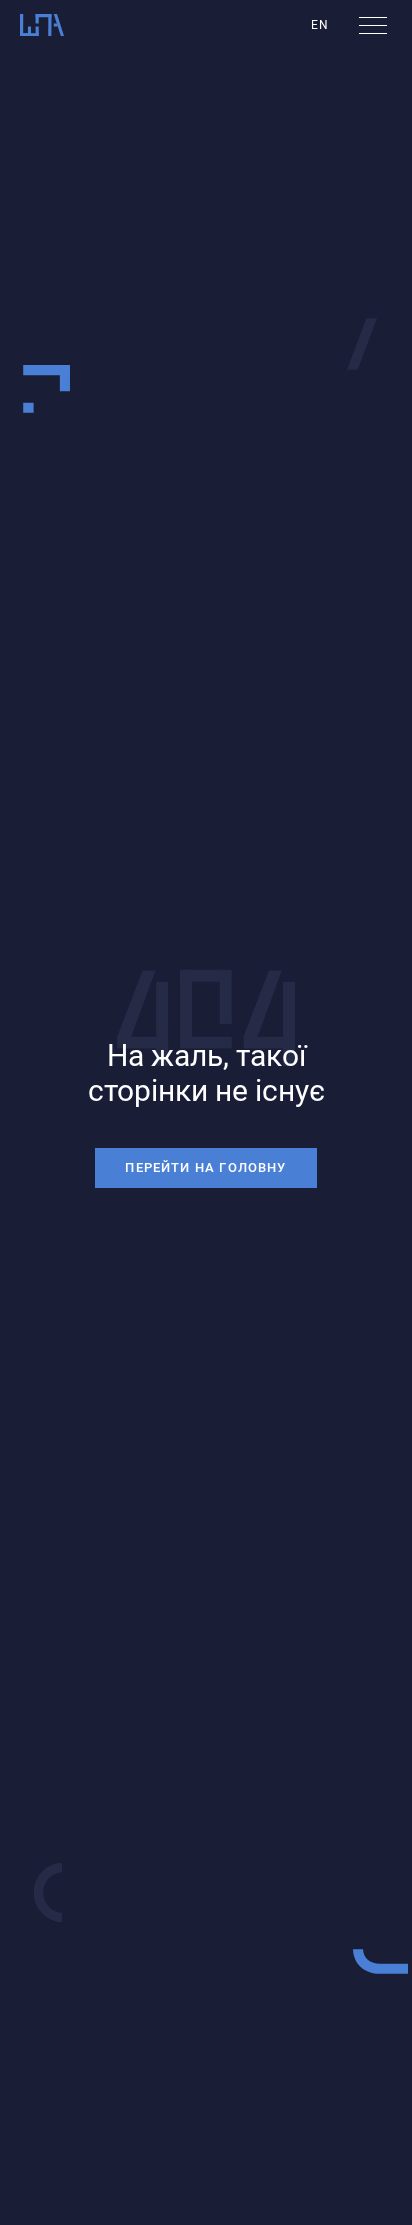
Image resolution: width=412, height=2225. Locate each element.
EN (320, 25)
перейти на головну (205, 1167)
